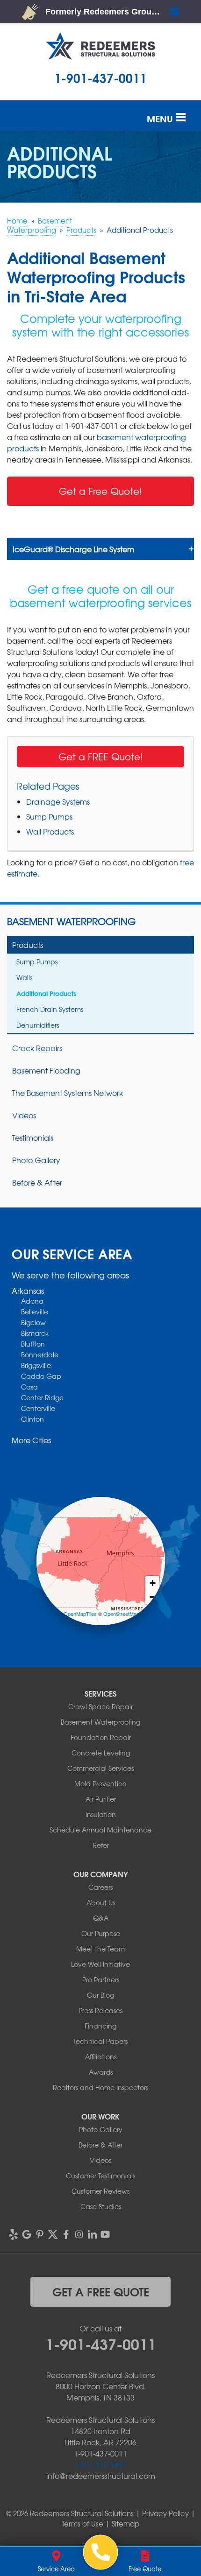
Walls (24, 977)
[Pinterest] (40, 2234)
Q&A (101, 1918)
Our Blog (100, 1995)
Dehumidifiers (38, 1025)
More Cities (31, 1440)
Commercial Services (100, 1768)
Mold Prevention (100, 1783)
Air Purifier (101, 1799)
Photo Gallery (36, 1160)
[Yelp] (14, 2234)
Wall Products (50, 831)
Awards (101, 2072)
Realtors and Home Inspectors (100, 2087)
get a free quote (101, 2291)
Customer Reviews (100, 2191)
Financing (100, 2026)
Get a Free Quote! (100, 491)
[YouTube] (105, 2234)
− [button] (153, 1597)
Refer (101, 1845)
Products (28, 945)
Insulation (101, 1814)
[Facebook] (66, 2234)
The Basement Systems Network (68, 1093)
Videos (24, 1115)
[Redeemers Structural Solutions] (101, 2552)
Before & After (37, 1182)
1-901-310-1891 (100, 2464)
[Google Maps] (27, 2234)
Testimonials (33, 1137)
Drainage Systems (58, 801)
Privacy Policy (165, 2513)
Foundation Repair (101, 1737)
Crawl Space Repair (100, 1706)
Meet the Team (100, 1949)
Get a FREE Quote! (101, 756)
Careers (100, 1887)
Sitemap (126, 2524)
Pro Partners (101, 1979)
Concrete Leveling (101, 1753)
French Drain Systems (50, 1009)
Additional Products (46, 993)
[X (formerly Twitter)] (53, 2234)
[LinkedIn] (92, 2234)
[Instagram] (79, 2234)
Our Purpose (101, 1933)
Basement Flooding (46, 1070)
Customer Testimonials (100, 2176)
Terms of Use (83, 2524)
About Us (101, 1902)
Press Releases (100, 2010)
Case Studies (101, 2206)
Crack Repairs (37, 1048)
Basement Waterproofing (71, 921)
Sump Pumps (49, 816)
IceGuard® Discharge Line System (73, 549)
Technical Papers (100, 2041)
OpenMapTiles (80, 1614)
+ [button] (153, 1583)
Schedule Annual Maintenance (100, 1830)
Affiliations (101, 2057)
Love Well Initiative (100, 1964)
